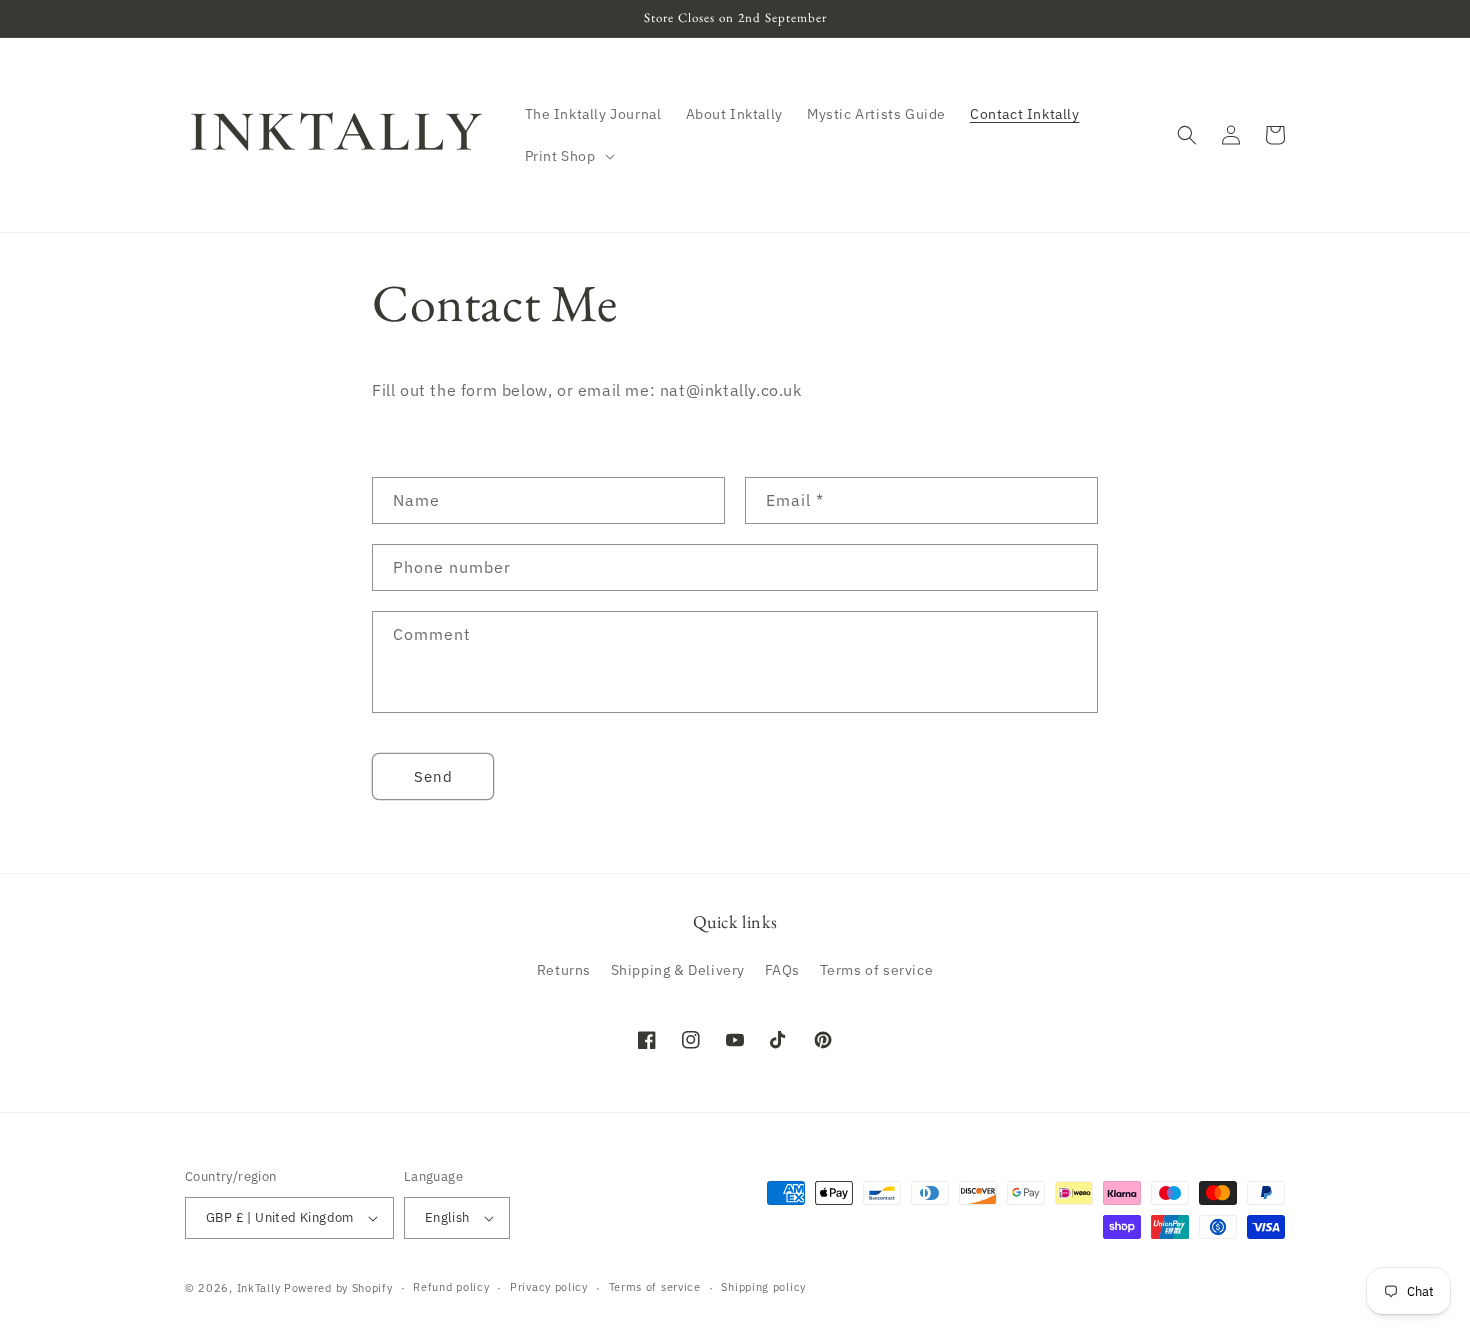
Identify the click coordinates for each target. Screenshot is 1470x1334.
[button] (568, 156)
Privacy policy (549, 1287)
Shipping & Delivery (678, 970)
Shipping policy (763, 1287)
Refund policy (451, 1287)
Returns (564, 970)
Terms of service (877, 970)
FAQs (782, 970)
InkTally (259, 1288)
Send (433, 776)
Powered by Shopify (338, 1288)
